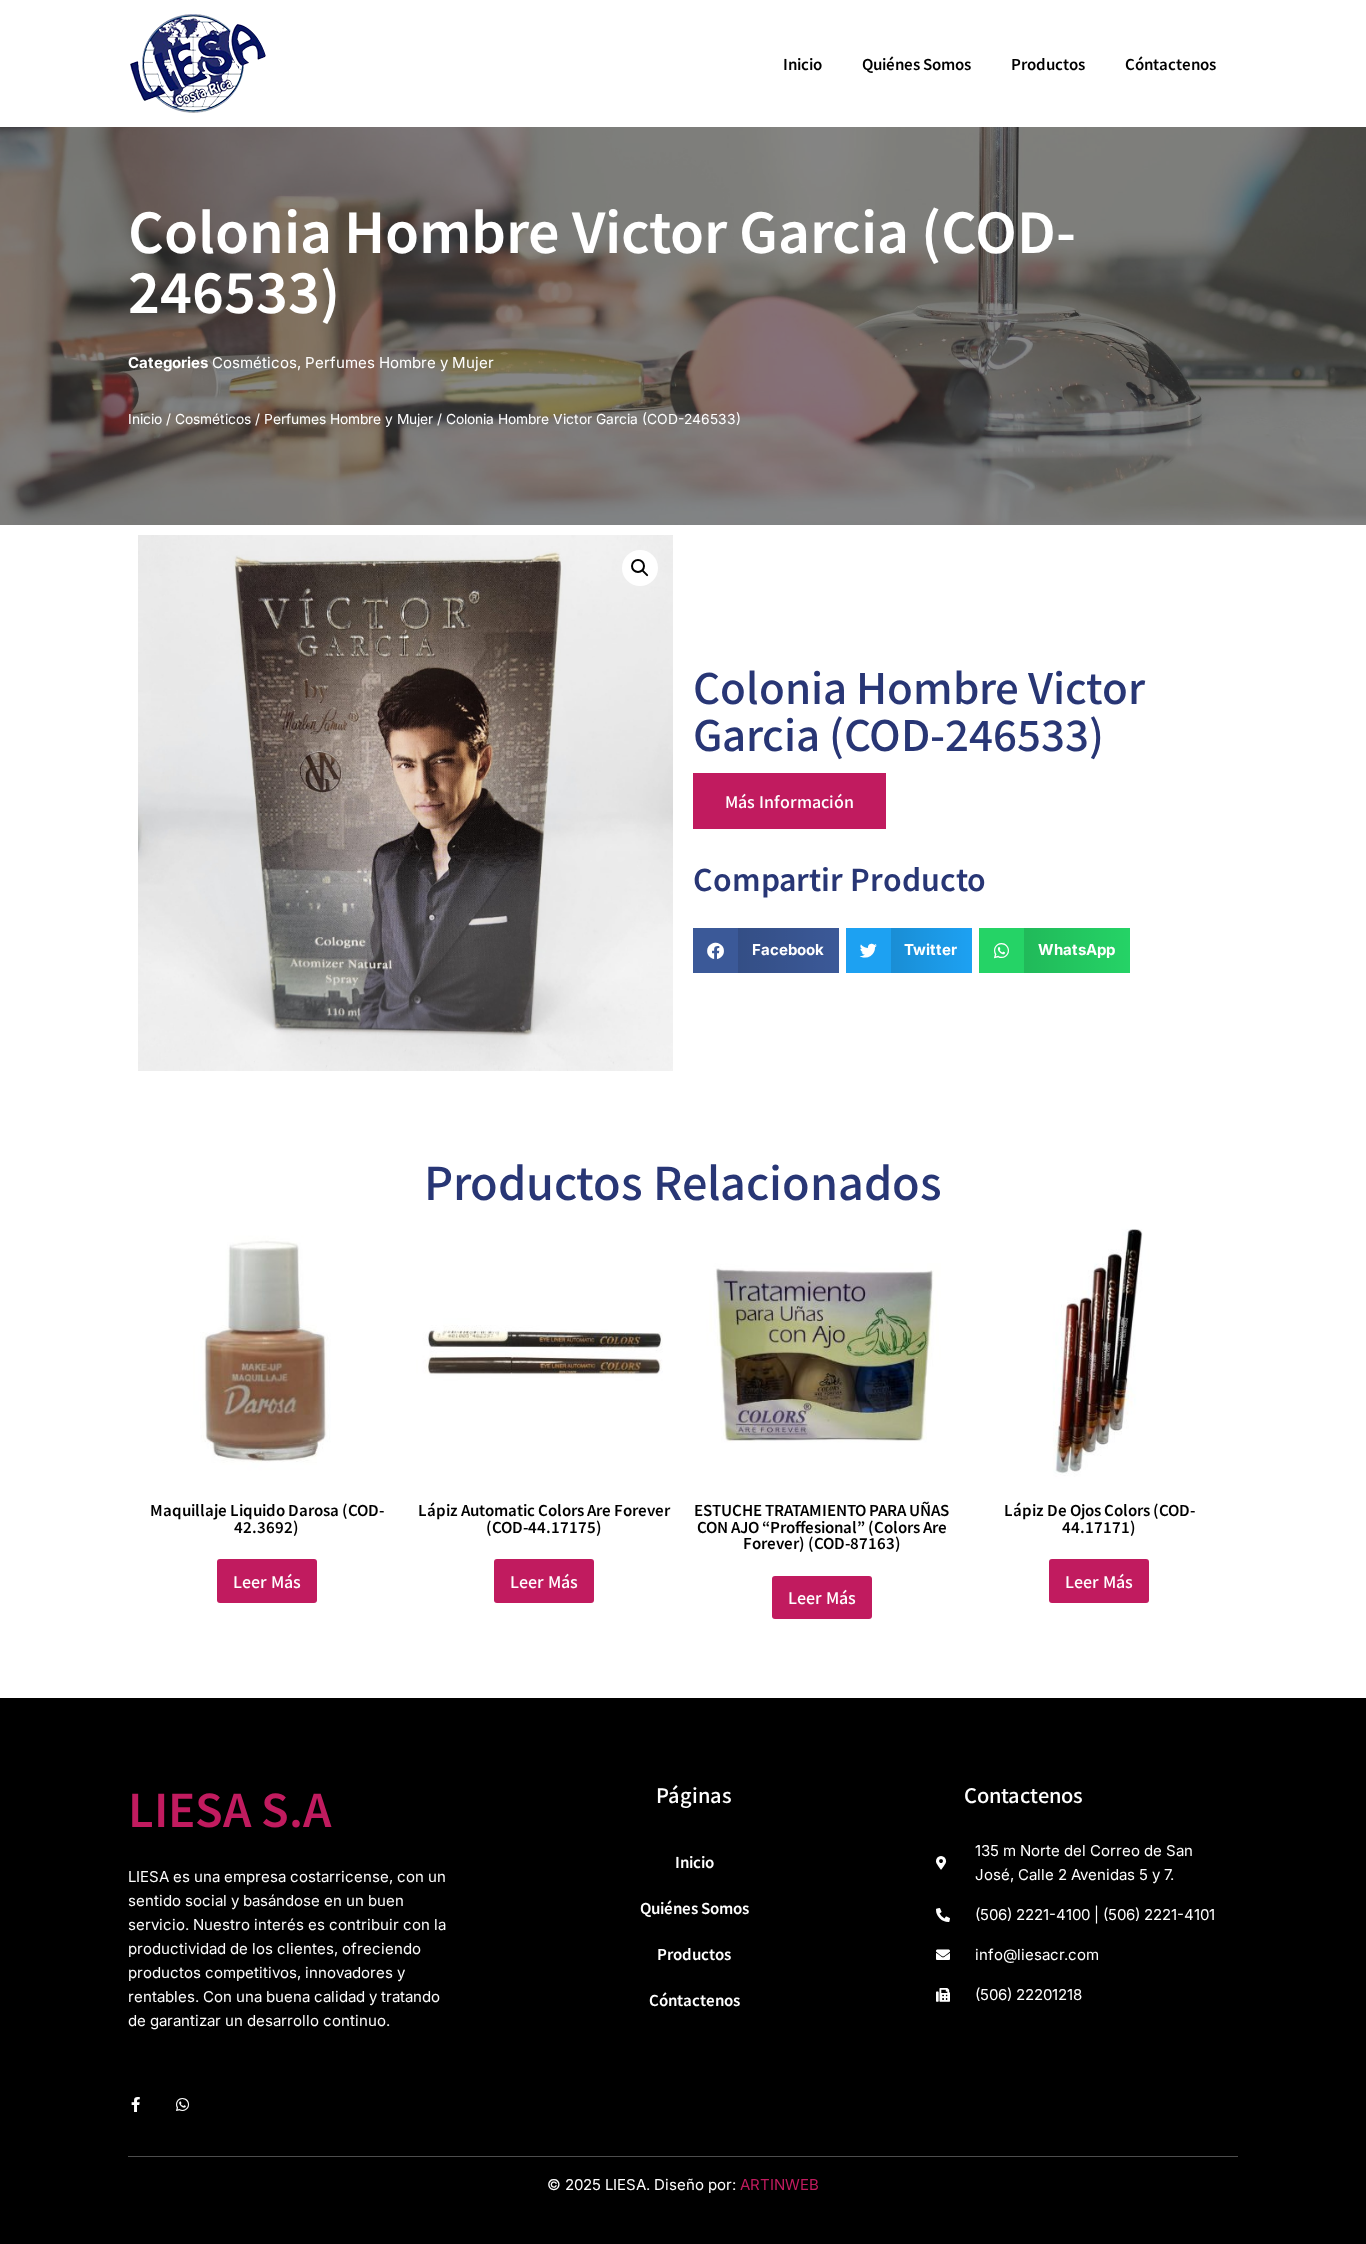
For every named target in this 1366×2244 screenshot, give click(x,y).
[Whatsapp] (182, 2104)
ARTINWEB (779, 2184)
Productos (1048, 63)
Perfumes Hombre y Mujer (399, 362)
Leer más (267, 1581)
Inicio (802, 63)
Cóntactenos (1170, 63)
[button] (640, 568)
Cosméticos (254, 362)
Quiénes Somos (916, 63)
